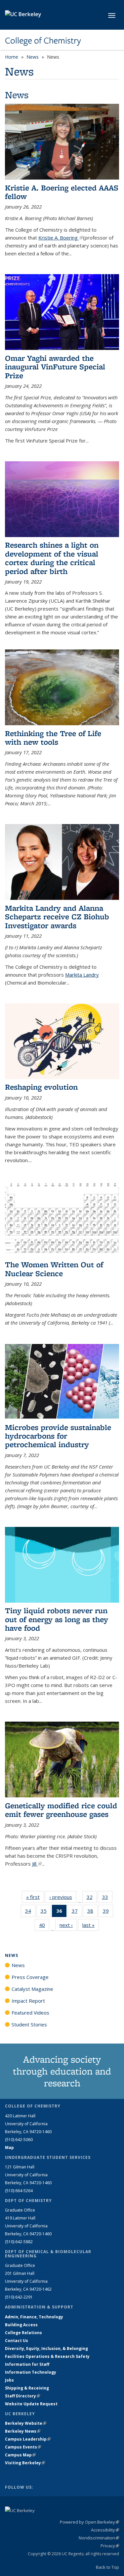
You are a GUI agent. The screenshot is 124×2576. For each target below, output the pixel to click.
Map (9, 2147)
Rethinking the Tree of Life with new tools (53, 738)
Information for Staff (27, 2364)
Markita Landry (82, 975)
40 (44, 1926)
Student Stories (29, 2024)
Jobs (9, 2380)
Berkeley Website (26, 2423)
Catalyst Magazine (32, 1989)
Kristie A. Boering (61, 238)
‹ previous (63, 1897)
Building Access (21, 2325)
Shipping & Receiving (27, 2388)
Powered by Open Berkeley (89, 2522)
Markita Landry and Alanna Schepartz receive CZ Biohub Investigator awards (57, 917)
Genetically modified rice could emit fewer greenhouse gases (61, 1810)
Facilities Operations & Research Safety (47, 2356)
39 (108, 1912)
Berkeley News (23, 2431)
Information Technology (31, 2372)
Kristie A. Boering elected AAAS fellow (62, 192)
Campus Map (20, 2455)
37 (77, 1912)
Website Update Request (31, 2404)
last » (91, 1925)
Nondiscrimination (99, 2538)
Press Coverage (30, 1977)
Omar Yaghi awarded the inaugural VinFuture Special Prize (55, 367)
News (33, 57)
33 (107, 1898)
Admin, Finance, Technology (34, 2317)
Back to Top (107, 2567)
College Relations (23, 2333)
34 (30, 1912)
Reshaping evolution (41, 1087)
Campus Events (23, 2447)
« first (35, 1897)
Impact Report (28, 2001)
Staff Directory (22, 2396)
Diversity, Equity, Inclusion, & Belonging (46, 2348)
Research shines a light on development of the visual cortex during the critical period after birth (52, 558)
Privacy (110, 2546)
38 (92, 1912)
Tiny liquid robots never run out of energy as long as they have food (57, 1619)
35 (46, 1912)
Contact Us (17, 2341)
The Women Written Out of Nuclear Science (54, 1269)
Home (12, 57)
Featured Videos (30, 2013)
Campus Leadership (28, 2439)
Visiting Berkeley (25, 2463)
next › (68, 1925)
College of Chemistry (43, 41)
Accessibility (105, 2530)
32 (92, 1898)
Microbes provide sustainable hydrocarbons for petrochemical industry (58, 1436)
